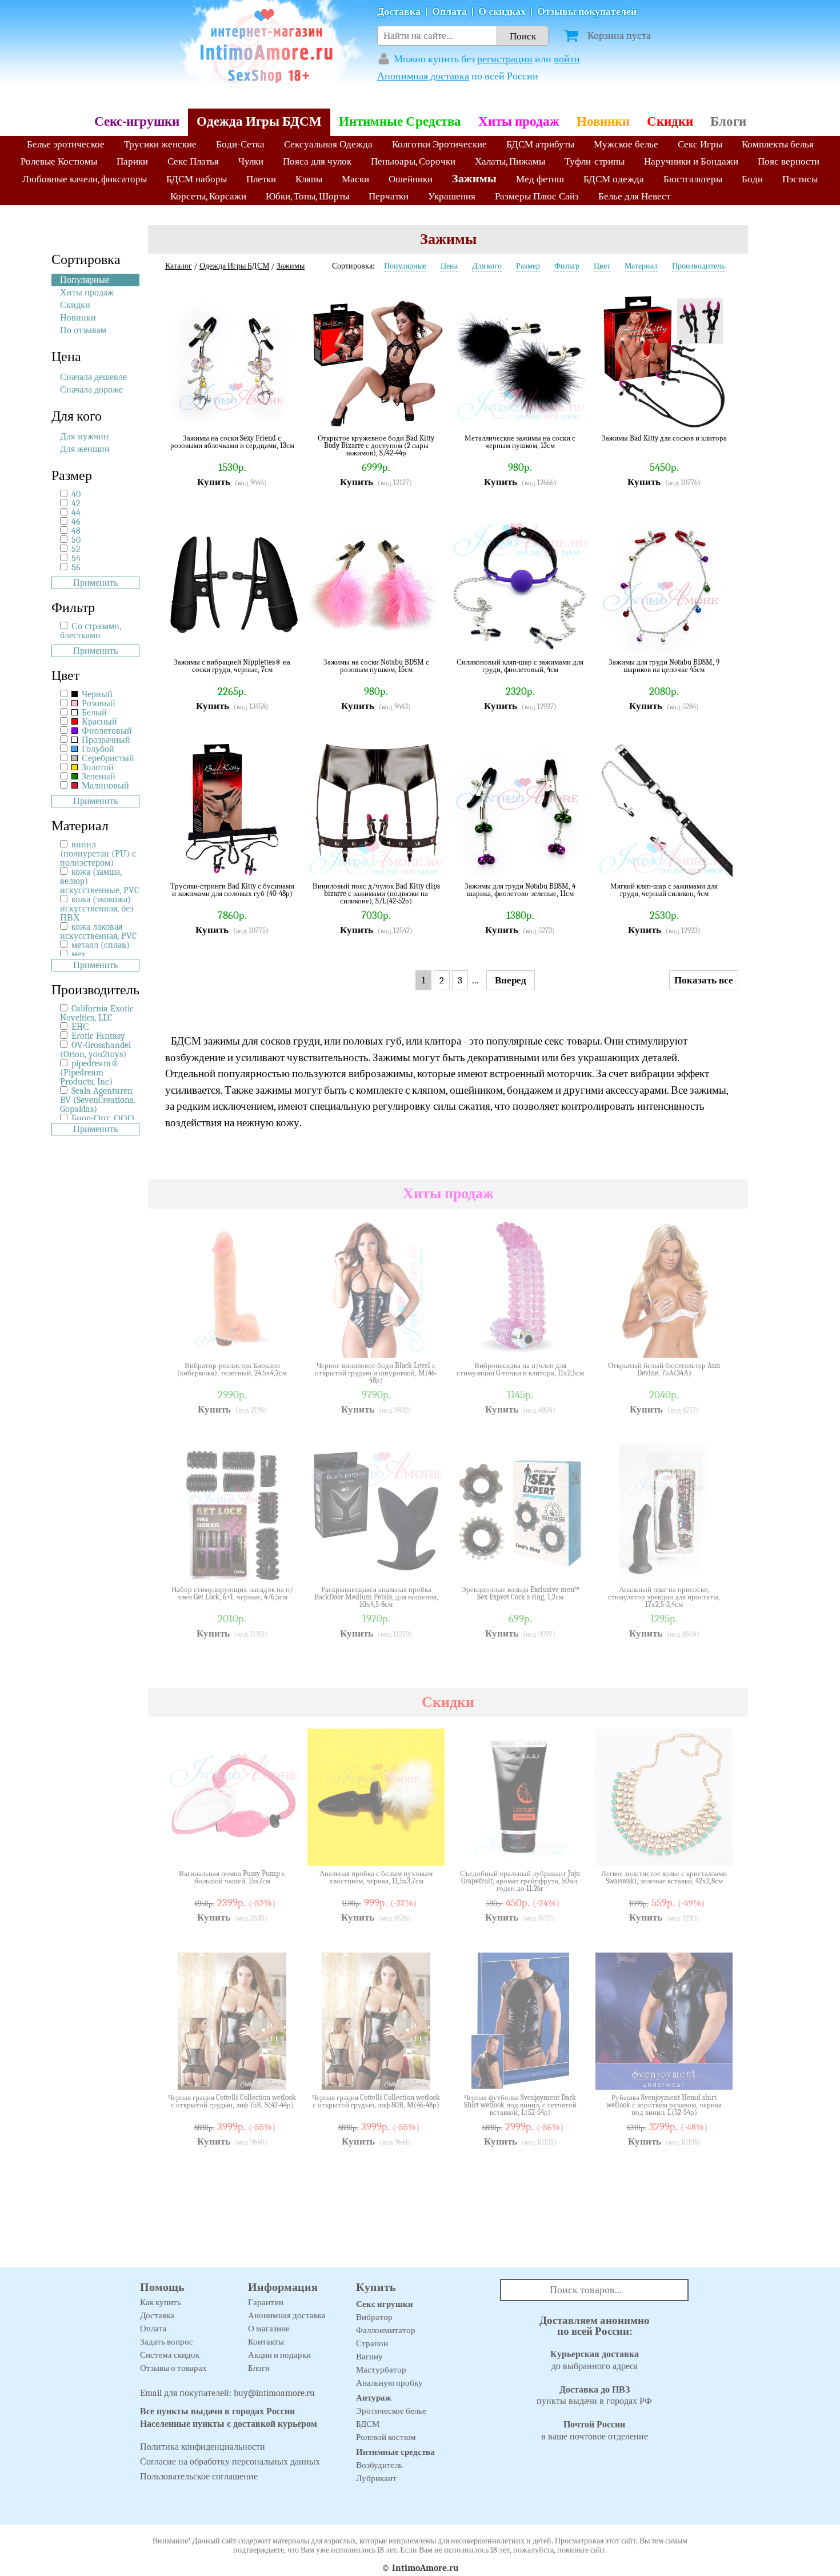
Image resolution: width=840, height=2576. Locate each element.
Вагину (369, 2357)
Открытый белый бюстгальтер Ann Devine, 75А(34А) (664, 1369)
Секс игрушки (385, 2304)
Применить (95, 583)
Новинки (603, 121)
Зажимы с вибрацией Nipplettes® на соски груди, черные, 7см (232, 666)
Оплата (449, 12)
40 (76, 494)
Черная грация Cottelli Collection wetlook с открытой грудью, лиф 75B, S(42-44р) (232, 2101)
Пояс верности (789, 161)
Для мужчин (84, 437)
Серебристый (107, 758)
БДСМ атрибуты (540, 144)
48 (76, 531)
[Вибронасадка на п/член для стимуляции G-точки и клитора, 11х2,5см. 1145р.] (571, 1341)
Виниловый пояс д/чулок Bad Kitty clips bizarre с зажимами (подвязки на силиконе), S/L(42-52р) (376, 893)
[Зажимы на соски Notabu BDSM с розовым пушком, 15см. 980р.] (427, 637)
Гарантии (266, 2302)
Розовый (97, 703)
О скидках (502, 12)
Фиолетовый (106, 731)
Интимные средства (395, 2452)
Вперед (511, 980)
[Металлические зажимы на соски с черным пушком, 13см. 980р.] (571, 413)
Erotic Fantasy (98, 1036)
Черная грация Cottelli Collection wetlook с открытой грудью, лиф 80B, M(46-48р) (376, 2101)
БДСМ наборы (197, 179)
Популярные (85, 280)
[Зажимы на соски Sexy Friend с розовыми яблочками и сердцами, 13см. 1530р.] (283, 413)
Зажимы (474, 179)
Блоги (728, 121)
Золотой (97, 767)
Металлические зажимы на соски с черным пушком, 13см (520, 442)
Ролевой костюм (386, 2437)
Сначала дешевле (93, 377)
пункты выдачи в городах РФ (594, 2396)
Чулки (251, 161)
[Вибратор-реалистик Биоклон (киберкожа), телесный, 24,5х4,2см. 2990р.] (283, 1341)
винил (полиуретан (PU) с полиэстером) (98, 854)
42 (76, 503)
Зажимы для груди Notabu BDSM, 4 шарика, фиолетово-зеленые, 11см (520, 890)
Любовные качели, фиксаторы (85, 179)
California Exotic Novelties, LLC (97, 1013)
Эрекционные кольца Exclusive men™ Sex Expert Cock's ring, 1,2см (520, 1593)
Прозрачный (105, 740)
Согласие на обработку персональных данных (230, 2462)
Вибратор (374, 2317)
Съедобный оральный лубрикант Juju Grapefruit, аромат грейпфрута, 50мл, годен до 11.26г (520, 1881)
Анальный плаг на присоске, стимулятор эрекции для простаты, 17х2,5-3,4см (664, 1597)
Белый (93, 713)
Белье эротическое (66, 144)
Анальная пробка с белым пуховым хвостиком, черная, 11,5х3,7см (376, 1877)
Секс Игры (700, 144)
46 (76, 522)
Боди (752, 179)
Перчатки (389, 196)
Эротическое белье (391, 2411)
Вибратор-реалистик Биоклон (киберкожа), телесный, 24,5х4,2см (232, 1369)
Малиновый (104, 786)
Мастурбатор (381, 2370)
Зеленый (97, 777)
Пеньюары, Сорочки (413, 161)
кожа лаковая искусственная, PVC (98, 931)
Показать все (704, 980)
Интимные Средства (400, 121)
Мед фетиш (540, 179)
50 (76, 540)
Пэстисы (800, 179)
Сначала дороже (91, 390)
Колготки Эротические (439, 144)
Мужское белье (626, 144)
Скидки (670, 121)
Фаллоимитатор (386, 2330)
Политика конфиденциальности (203, 2447)
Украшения (452, 196)
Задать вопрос (167, 2342)
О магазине (269, 2329)
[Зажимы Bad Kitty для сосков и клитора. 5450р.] (715, 413)
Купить (214, 482)
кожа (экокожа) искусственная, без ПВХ (97, 909)
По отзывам (83, 330)
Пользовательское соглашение (199, 2477)
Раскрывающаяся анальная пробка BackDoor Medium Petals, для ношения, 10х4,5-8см (376, 1597)
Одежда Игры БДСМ (259, 121)
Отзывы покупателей (587, 12)
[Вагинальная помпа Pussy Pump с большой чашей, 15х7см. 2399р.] (283, 1849)
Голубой (97, 749)
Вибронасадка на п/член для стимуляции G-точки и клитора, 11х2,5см (520, 1369)
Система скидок (170, 2355)
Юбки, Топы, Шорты (307, 196)
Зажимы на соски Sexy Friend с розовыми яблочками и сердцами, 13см (232, 442)
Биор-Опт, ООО (103, 1118)
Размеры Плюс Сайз (537, 196)
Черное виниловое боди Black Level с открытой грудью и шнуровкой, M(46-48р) (376, 1373)
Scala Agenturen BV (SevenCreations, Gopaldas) (97, 1100)
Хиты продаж (519, 121)
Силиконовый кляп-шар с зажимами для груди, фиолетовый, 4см (520, 666)
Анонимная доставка (423, 76)
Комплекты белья (778, 144)
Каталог (179, 266)
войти (567, 59)
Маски (355, 179)
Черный (96, 694)
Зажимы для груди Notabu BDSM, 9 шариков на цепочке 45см (664, 666)
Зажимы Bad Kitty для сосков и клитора (664, 438)
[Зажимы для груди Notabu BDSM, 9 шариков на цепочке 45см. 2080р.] (715, 637)
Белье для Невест (634, 196)
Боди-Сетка (240, 144)
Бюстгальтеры (693, 179)
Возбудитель (379, 2465)
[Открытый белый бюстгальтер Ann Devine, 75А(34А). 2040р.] (715, 1341)
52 (76, 549)
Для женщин (85, 449)
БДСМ (368, 2424)
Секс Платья (193, 161)
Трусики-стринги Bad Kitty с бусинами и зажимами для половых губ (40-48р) (232, 890)
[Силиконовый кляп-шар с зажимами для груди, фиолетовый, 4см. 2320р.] (571, 637)
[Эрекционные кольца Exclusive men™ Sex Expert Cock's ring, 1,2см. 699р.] (571, 1565)
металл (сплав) (101, 945)
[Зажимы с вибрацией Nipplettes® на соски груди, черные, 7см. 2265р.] (283, 637)
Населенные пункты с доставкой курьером (229, 2424)
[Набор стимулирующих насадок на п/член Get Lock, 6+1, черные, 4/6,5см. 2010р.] (283, 1565)
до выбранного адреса (595, 2360)
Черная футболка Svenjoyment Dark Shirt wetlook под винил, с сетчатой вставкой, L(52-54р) (520, 2105)
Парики (132, 161)
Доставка (399, 12)
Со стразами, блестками (91, 631)
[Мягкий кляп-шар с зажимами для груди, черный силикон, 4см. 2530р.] (715, 861)
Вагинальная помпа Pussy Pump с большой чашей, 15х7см (232, 1877)
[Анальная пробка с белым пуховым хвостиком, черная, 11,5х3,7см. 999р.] (427, 1849)
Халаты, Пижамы (510, 161)
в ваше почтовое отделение (595, 2431)
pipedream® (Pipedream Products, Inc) (89, 1073)
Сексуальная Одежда (328, 144)
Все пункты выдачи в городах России (217, 2411)
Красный (98, 722)
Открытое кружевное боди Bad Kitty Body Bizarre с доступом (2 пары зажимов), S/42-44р (376, 445)
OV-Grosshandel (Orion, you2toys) (95, 1050)
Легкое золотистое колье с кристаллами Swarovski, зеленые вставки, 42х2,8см (664, 1877)
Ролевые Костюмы (59, 161)
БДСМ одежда (614, 179)
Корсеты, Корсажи (208, 196)
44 (76, 513)
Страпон (372, 2343)
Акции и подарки (279, 2355)
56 (76, 567)
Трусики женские (160, 144)
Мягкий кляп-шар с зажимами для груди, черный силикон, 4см (664, 890)
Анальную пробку (389, 2383)
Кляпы (309, 179)
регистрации (505, 59)
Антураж (374, 2398)
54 (76, 558)
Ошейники (411, 179)
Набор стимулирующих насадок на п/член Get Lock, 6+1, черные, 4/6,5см (232, 1593)
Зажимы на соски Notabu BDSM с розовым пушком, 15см (376, 666)
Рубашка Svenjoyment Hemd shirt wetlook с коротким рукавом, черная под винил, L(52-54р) (664, 2105)
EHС (80, 1027)
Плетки (261, 179)
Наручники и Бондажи (691, 161)
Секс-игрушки (137, 121)
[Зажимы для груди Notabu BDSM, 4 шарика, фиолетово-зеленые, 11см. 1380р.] (571, 861)
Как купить (161, 2302)
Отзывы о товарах (173, 2368)
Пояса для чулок (317, 161)
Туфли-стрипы (595, 161)
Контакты (266, 2342)
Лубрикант (376, 2478)
